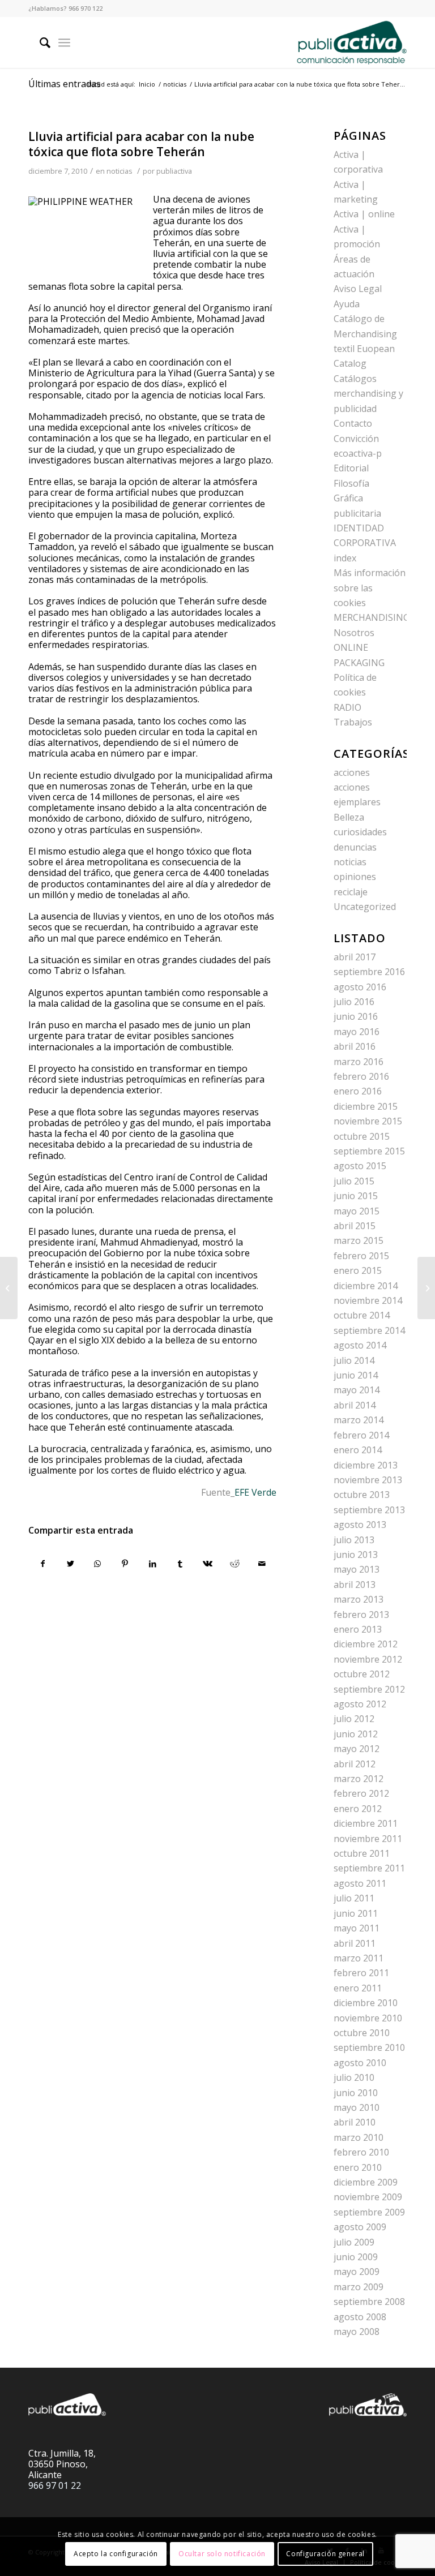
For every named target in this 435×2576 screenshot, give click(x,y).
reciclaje (351, 892)
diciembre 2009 (366, 2182)
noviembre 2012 (368, 1659)
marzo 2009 (359, 2287)
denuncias (355, 847)
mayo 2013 (357, 1569)
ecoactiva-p (358, 453)
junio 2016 (356, 1016)
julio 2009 (354, 2242)
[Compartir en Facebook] (42, 1564)
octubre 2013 (362, 1495)
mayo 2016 (357, 1032)
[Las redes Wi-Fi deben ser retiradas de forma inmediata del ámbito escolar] (9, 1288)
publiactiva (174, 171)
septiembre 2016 (369, 972)
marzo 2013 (359, 1599)
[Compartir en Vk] (207, 1564)
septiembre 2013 (369, 1510)
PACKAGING (359, 663)
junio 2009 (356, 2257)
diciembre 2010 (366, 2003)
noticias (120, 171)
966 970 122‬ (86, 8)
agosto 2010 (360, 2063)
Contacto (353, 423)
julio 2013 (354, 1540)
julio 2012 (354, 1719)
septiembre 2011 (369, 1868)
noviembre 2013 (368, 1480)
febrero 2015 (361, 1256)
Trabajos (353, 722)
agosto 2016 (360, 987)
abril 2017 (355, 957)
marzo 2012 (359, 1779)
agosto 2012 (360, 1704)
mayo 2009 (357, 2272)
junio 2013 (356, 1555)
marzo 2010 (359, 2137)
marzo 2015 (359, 1240)
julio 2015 (354, 1181)
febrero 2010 (361, 2152)
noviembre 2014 (368, 1300)
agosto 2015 (360, 1166)
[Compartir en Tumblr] (180, 1564)
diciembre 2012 (366, 1644)
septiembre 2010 (369, 2047)
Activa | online (364, 214)
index (345, 558)
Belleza (349, 817)
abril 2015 (355, 1226)
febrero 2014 (361, 1435)
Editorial (351, 468)
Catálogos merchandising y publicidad (368, 394)
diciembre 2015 (366, 1106)
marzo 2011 (359, 1958)
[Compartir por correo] (262, 1564)
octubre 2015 (362, 1136)
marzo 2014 (359, 1420)
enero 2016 (358, 1091)
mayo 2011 (357, 1928)
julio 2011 (354, 1898)
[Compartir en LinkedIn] (153, 1564)
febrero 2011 (361, 1973)
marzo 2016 (359, 1062)
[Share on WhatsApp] (98, 1564)
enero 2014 (358, 1450)
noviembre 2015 (368, 1121)
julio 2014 (354, 1360)
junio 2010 (356, 2093)
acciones (352, 772)
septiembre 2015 (369, 1151)
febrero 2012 (361, 1793)
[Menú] (64, 42)
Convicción (356, 439)
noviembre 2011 (368, 1839)
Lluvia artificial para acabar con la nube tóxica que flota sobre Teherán (141, 144)
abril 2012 (355, 1764)
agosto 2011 (360, 1883)
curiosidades (360, 832)
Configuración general (325, 2554)
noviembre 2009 (368, 2197)
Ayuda (347, 304)
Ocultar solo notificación (222, 2554)
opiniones (355, 877)
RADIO (347, 707)
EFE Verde (255, 1492)
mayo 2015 (357, 1211)
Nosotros (354, 633)
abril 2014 (355, 1405)
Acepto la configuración (116, 2554)
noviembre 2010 (368, 2018)
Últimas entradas (65, 84)
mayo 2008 (357, 2332)
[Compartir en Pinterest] (125, 1564)
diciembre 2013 (366, 1465)
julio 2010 (354, 2077)
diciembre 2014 (366, 1286)
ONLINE (351, 647)
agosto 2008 (360, 2317)
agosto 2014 (360, 1345)
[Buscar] (39, 42)
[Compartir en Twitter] (70, 1564)
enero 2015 (358, 1270)
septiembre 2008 (369, 2302)
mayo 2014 (357, 1390)
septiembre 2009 (369, 2212)
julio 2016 (354, 1002)
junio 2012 (356, 1734)
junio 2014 (356, 1375)
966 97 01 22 (55, 2485)
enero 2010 (358, 2167)
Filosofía (351, 483)
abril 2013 (355, 1585)
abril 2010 (355, 2122)
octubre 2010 (362, 2033)
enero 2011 (358, 1988)
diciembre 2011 (366, 1823)
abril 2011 (355, 1943)
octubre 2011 (362, 1853)
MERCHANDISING (372, 617)
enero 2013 (358, 1629)
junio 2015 (356, 1196)
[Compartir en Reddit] (235, 1564)
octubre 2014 (362, 1315)
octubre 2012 (362, 1674)
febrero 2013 (361, 1615)
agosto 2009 (360, 2227)
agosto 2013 (360, 1525)
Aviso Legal (358, 289)
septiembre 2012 (369, 1689)
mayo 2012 (357, 1749)
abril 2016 (355, 1046)
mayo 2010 (357, 2107)
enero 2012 (358, 1809)
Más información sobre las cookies (370, 588)
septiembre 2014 (369, 1330)
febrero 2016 (361, 1076)
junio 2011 (356, 1913)
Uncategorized (365, 907)
